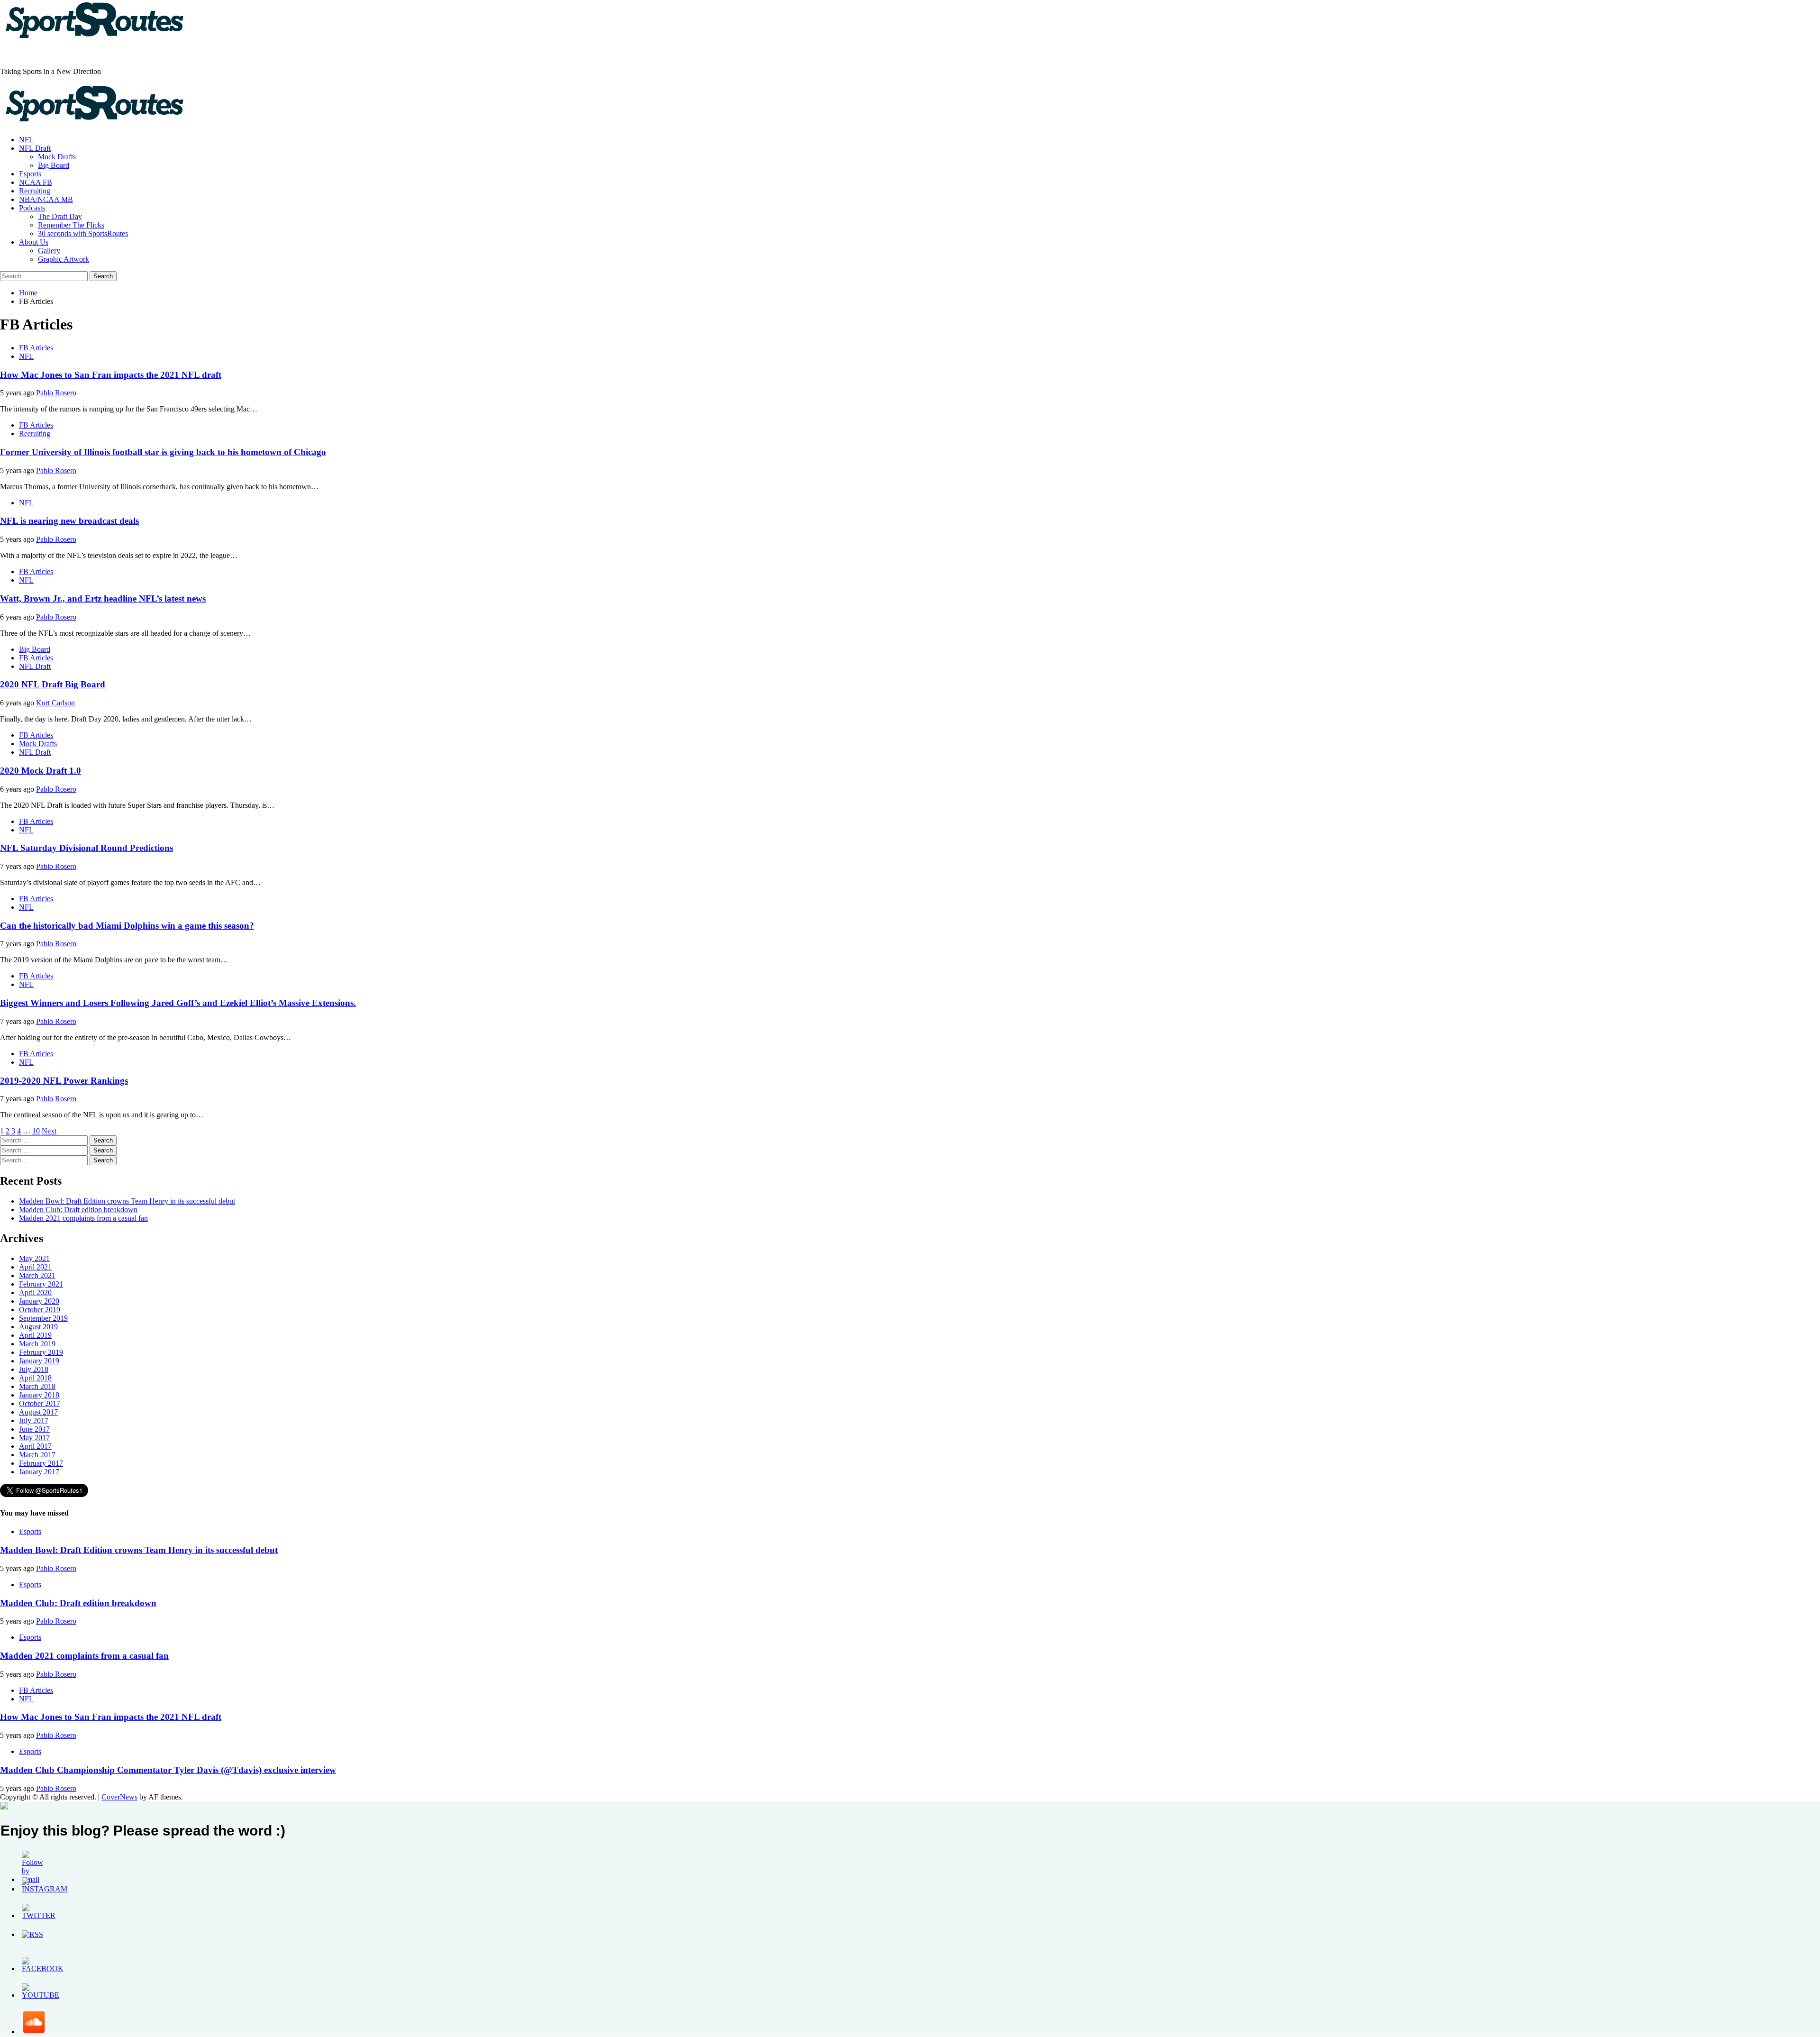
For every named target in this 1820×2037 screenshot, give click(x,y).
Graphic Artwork (64, 259)
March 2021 (37, 1275)
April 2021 (35, 1267)
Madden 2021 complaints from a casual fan (83, 1218)
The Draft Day (60, 216)
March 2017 (37, 1455)
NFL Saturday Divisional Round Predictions (86, 848)
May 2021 (34, 1258)
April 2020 (35, 1293)
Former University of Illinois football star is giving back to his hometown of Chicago (163, 452)
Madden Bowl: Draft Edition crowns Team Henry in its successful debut (127, 1201)
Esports (30, 174)
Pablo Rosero (56, 393)
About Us (34, 242)
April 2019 (35, 1335)
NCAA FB (36, 182)
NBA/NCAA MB (46, 199)
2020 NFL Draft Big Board (53, 684)
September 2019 (43, 1318)
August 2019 (38, 1327)
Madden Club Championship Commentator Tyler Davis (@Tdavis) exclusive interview (168, 1770)
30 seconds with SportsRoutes (83, 233)
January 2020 (39, 1301)
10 (36, 1131)
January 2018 (39, 1395)
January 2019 (39, 1361)
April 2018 (35, 1378)
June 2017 (34, 1429)
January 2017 (39, 1472)
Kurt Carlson (55, 703)
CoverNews (119, 1797)
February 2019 (41, 1352)
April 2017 (35, 1446)
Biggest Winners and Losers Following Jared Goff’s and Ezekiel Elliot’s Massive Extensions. (178, 1003)
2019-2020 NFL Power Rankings (64, 1081)
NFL (26, 140)
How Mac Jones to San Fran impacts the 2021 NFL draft (111, 375)
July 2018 (34, 1369)
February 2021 (41, 1284)
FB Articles (36, 348)
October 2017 (40, 1403)
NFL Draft (35, 148)
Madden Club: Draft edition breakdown (78, 1210)
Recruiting (35, 191)
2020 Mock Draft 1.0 (41, 771)
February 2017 (41, 1463)
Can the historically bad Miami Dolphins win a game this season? (127, 926)
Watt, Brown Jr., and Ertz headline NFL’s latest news (103, 598)
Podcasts (32, 208)
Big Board (54, 165)
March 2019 (37, 1344)
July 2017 (34, 1420)
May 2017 (34, 1438)
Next (49, 1131)
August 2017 (38, 1412)
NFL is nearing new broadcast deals (69, 521)
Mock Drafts (57, 157)
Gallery (49, 251)
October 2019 (40, 1310)
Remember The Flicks (71, 225)
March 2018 (37, 1386)
